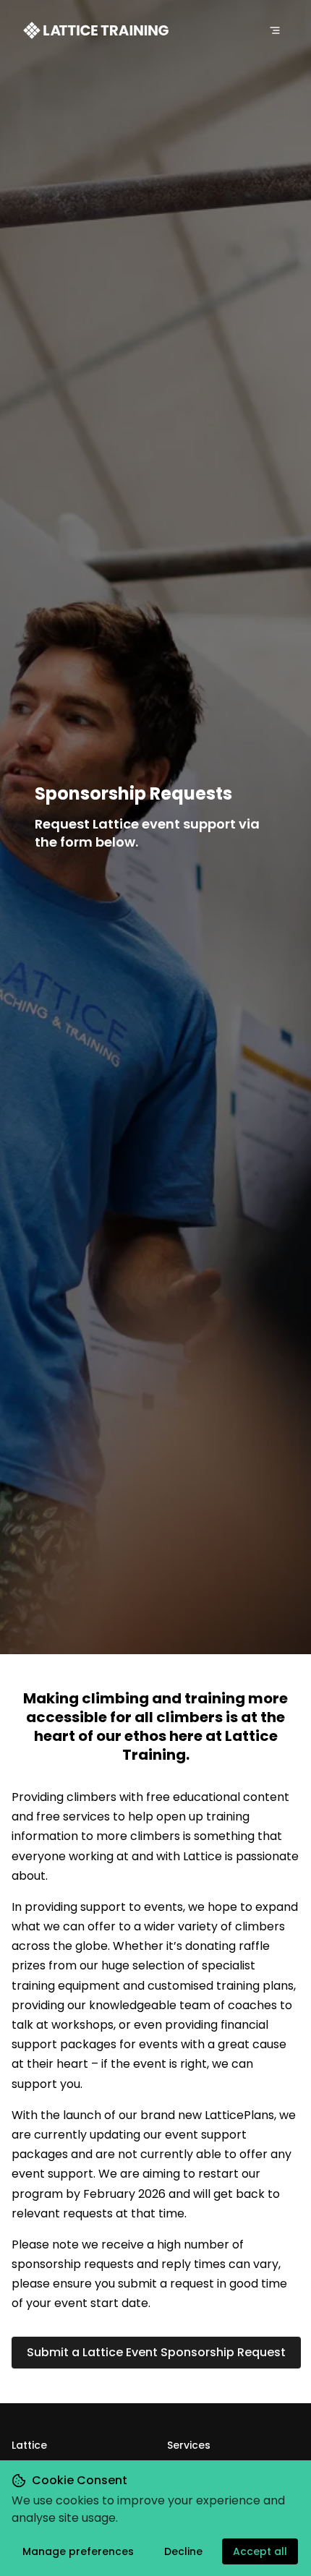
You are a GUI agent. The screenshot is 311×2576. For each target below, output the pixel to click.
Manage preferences (78, 2551)
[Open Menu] (275, 30)
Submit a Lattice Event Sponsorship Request (156, 2352)
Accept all (260, 2551)
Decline (183, 2551)
